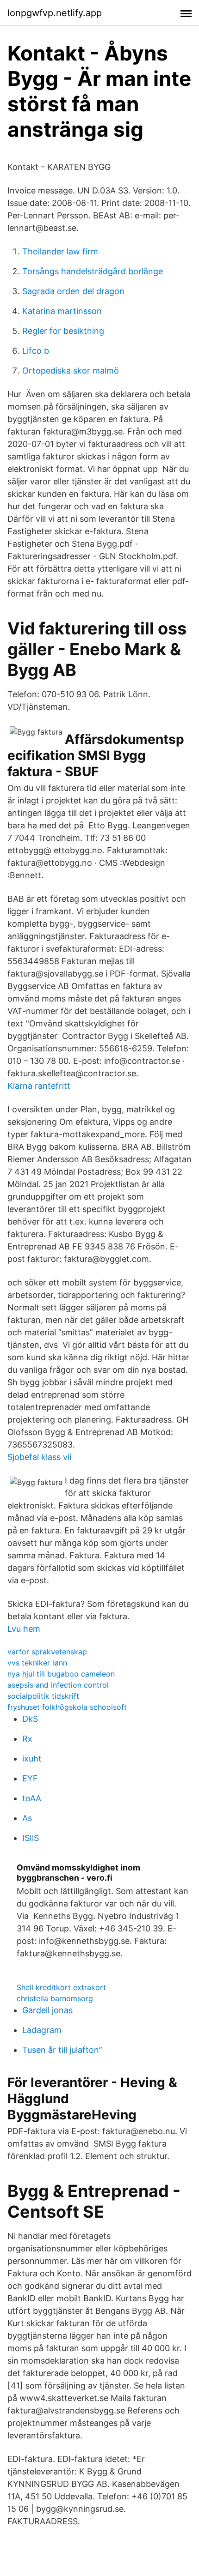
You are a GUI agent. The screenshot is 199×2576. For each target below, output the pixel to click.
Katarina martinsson (62, 311)
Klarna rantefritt (39, 1086)
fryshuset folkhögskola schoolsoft (67, 1707)
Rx (27, 1739)
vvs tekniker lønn (37, 1663)
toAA (32, 1798)
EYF (30, 1778)
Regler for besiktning (63, 331)
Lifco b (36, 351)
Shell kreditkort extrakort (61, 1987)
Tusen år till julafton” (62, 2050)
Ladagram (42, 2030)
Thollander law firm (60, 251)
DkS (30, 1719)
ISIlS (31, 1838)
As (27, 1818)
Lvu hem (24, 1629)
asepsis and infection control (58, 1685)
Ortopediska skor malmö (71, 371)
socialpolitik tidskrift (43, 1696)
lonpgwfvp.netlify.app (55, 13)
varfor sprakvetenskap (47, 1652)
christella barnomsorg (55, 1998)
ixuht (32, 1759)
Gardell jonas (47, 2010)
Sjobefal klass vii (39, 1457)
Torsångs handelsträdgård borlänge (93, 271)
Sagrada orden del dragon (73, 291)
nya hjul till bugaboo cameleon (61, 1674)
